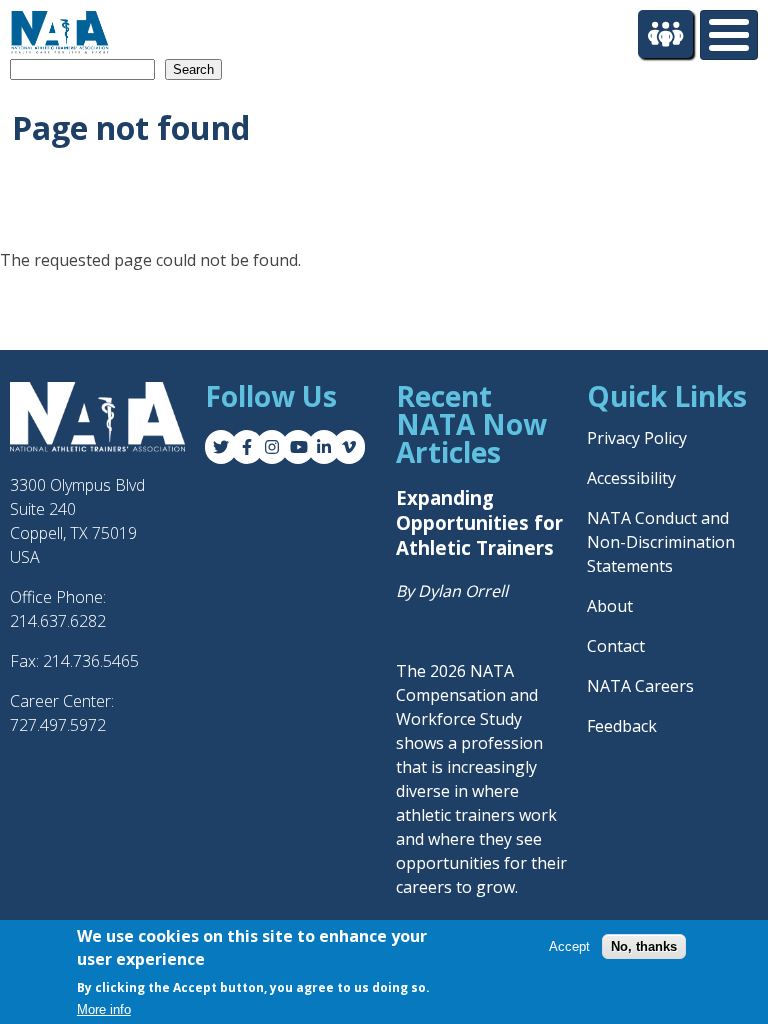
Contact (616, 646)
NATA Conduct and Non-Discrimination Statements (661, 542)
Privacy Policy (637, 438)
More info (104, 1009)
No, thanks (644, 946)
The (413, 671)
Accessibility (631, 478)
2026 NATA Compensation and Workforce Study (467, 695)
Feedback (622, 726)
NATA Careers (640, 686)
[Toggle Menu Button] (729, 35)
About (610, 606)
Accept (569, 946)
